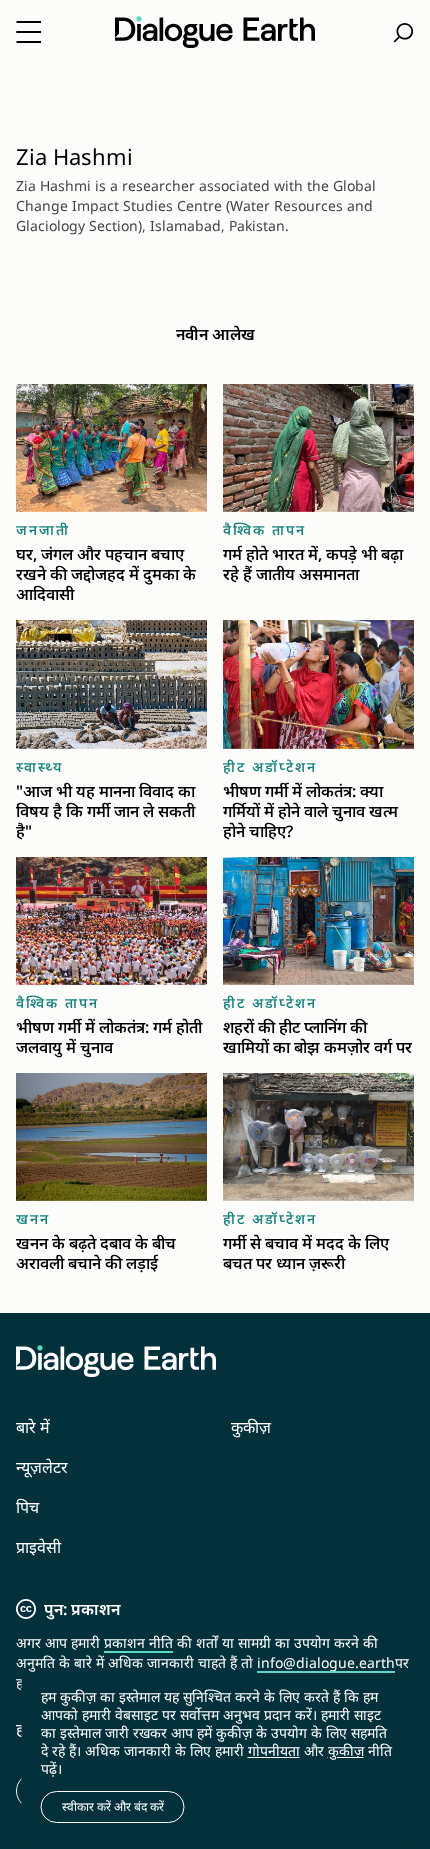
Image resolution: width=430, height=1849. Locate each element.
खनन (33, 1218)
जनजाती (43, 529)
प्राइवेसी (38, 1547)
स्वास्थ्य (39, 766)
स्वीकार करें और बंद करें (113, 1806)
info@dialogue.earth (326, 1662)
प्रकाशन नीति (138, 1642)
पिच (27, 1507)
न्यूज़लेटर (42, 1467)
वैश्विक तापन (264, 529)
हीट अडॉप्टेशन (270, 766)
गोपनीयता (274, 1750)
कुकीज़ (251, 1427)
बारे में (33, 1427)
